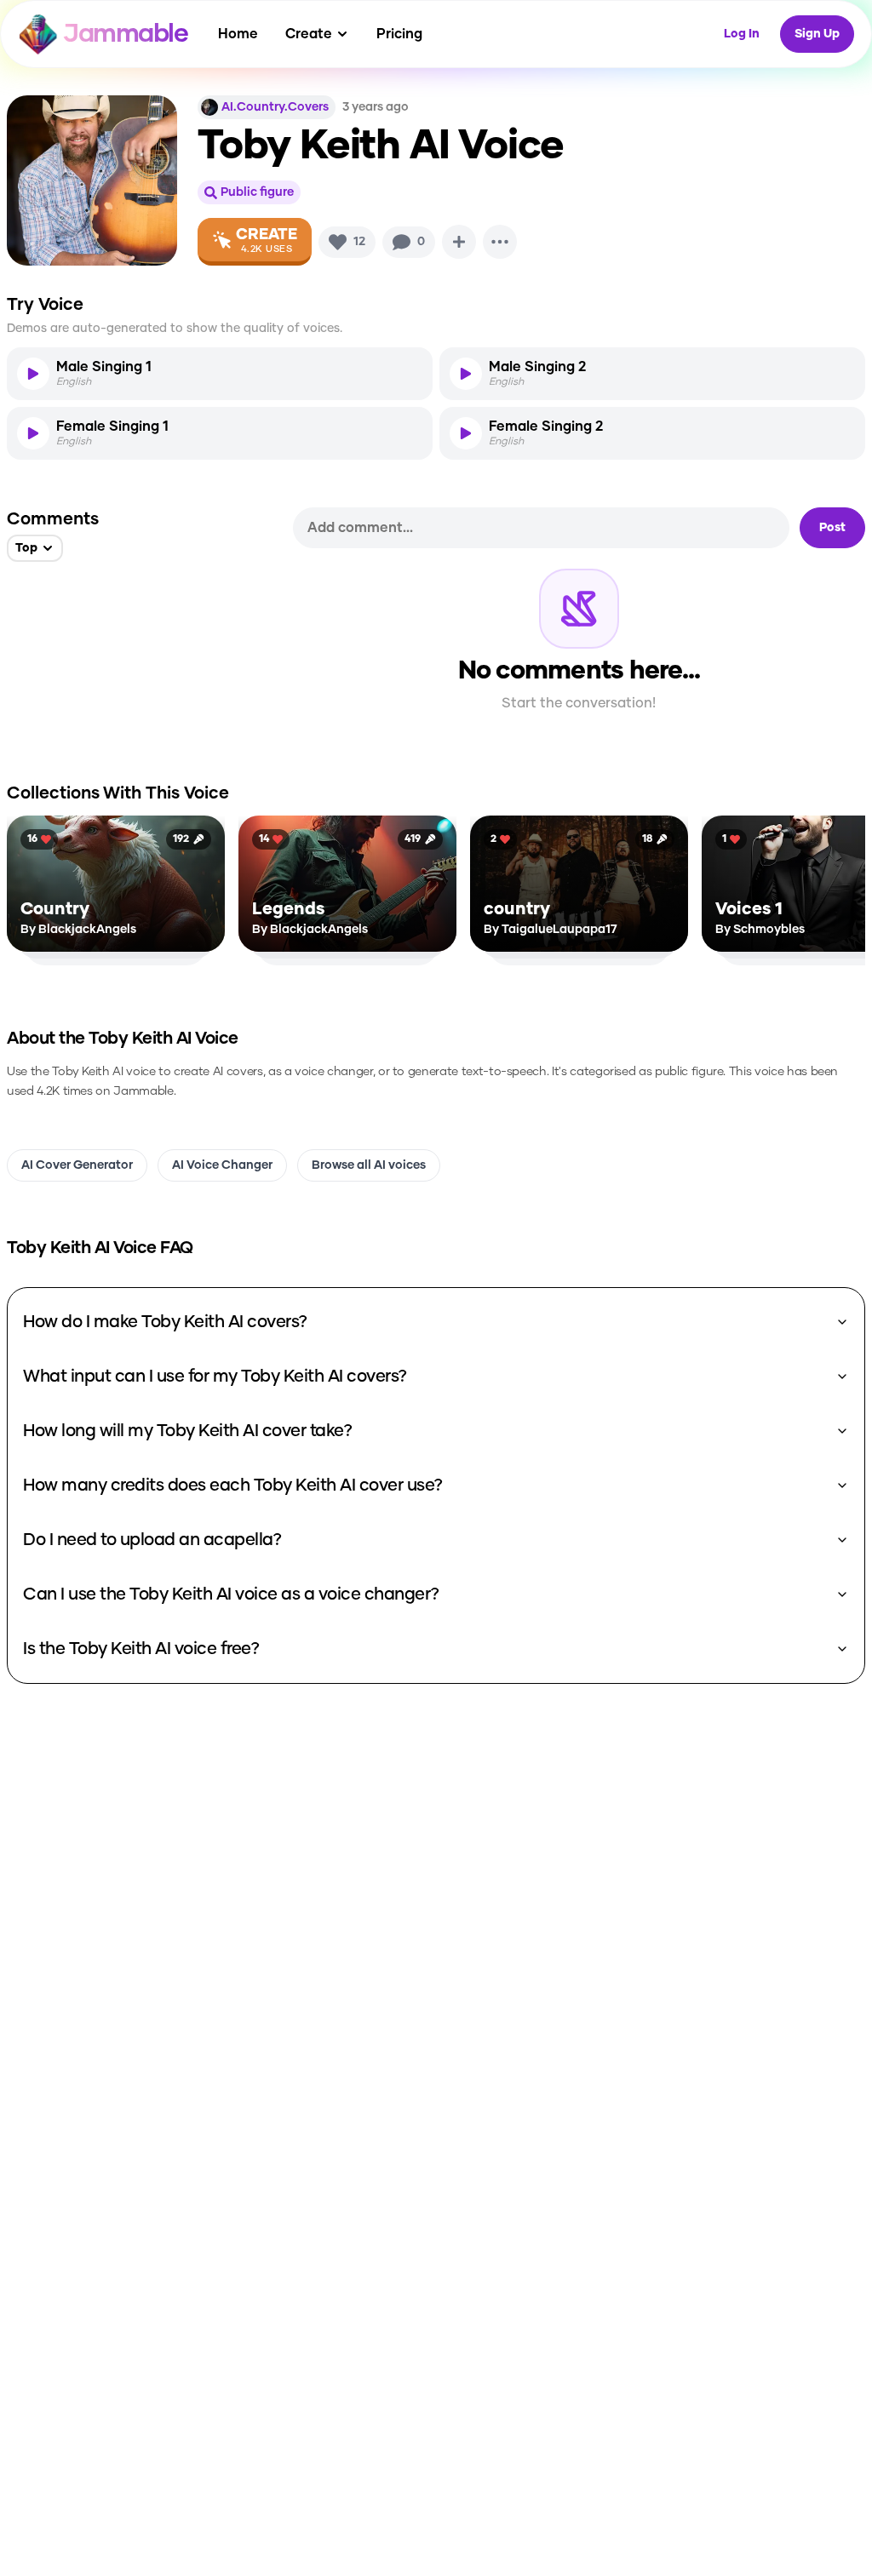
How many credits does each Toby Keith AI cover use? (233, 1485)
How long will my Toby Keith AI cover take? (187, 1431)
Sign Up (817, 34)
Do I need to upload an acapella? (152, 1540)
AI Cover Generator (77, 1165)
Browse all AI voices (369, 1165)
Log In (742, 34)
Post (832, 528)
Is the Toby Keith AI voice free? (141, 1649)
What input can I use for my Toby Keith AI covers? (215, 1377)
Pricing (399, 34)
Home (238, 34)
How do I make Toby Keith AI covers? (165, 1322)
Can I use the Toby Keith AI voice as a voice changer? (231, 1594)
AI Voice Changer (222, 1165)
